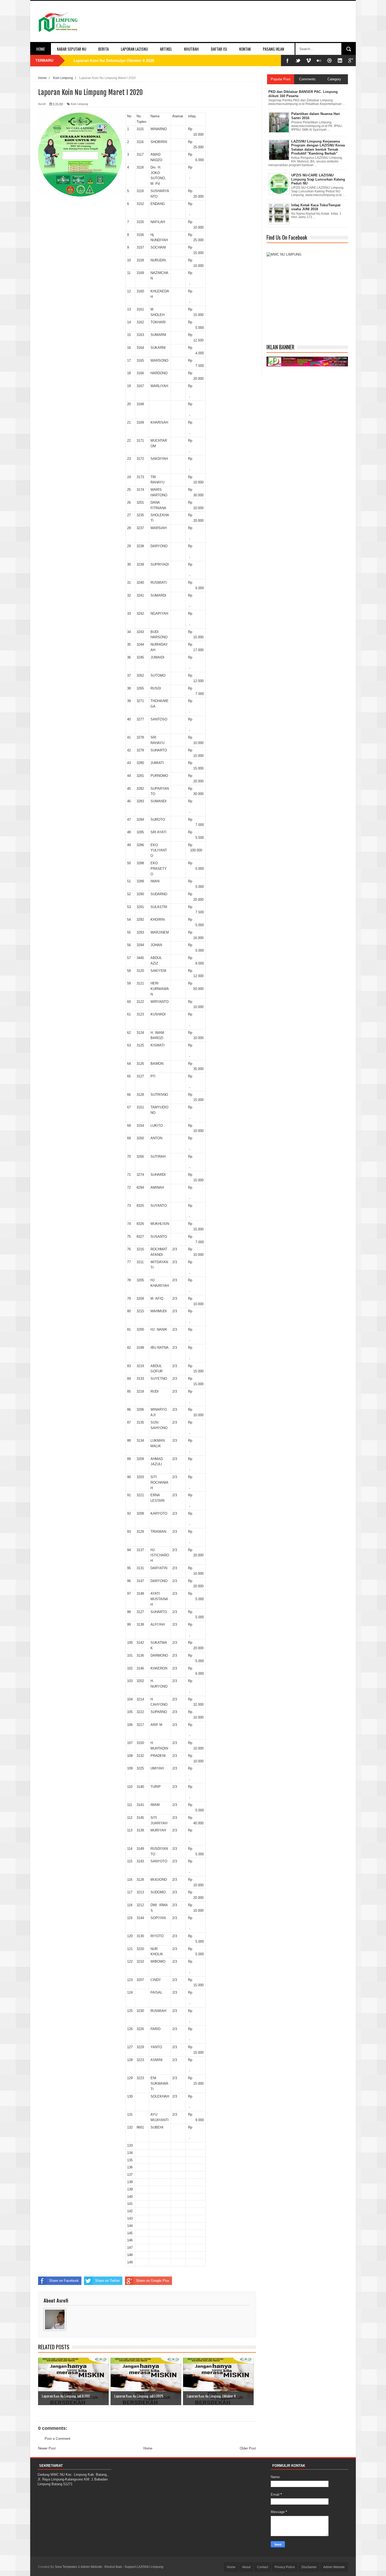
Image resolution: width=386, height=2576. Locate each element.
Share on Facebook (64, 2281)
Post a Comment (58, 2439)
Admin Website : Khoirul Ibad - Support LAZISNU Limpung (122, 2567)
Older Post (248, 2448)
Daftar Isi (219, 49)
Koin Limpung (79, 104)
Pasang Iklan (273, 49)
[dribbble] (330, 60)
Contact (263, 2567)
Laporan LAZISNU (134, 49)
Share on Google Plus (153, 2281)
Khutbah (191, 49)
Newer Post (47, 2448)
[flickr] (319, 60)
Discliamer (309, 2567)
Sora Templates (66, 2567)
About (246, 2567)
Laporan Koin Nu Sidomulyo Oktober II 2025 (114, 60)
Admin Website (334, 2567)
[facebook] (288, 60)
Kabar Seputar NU (72, 49)
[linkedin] (340, 60)
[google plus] (351, 60)
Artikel (166, 49)
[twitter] (298, 60)
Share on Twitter (107, 2281)
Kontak (245, 49)
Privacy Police (285, 2567)
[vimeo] (309, 60)
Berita (103, 49)
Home (41, 49)
